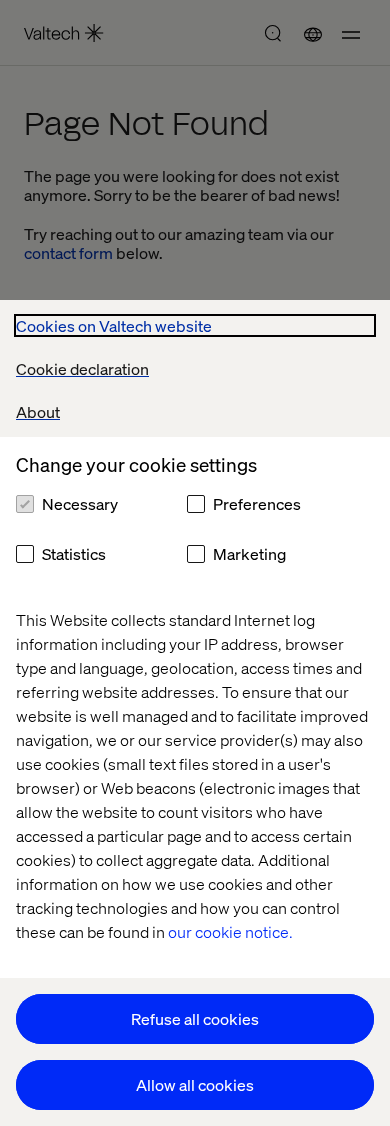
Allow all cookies (195, 1084)
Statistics (74, 553)
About (38, 411)
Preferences (257, 503)
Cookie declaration (82, 368)
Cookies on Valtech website (114, 325)
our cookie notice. (230, 931)
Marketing (249, 553)
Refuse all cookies (195, 1018)
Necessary (80, 503)
